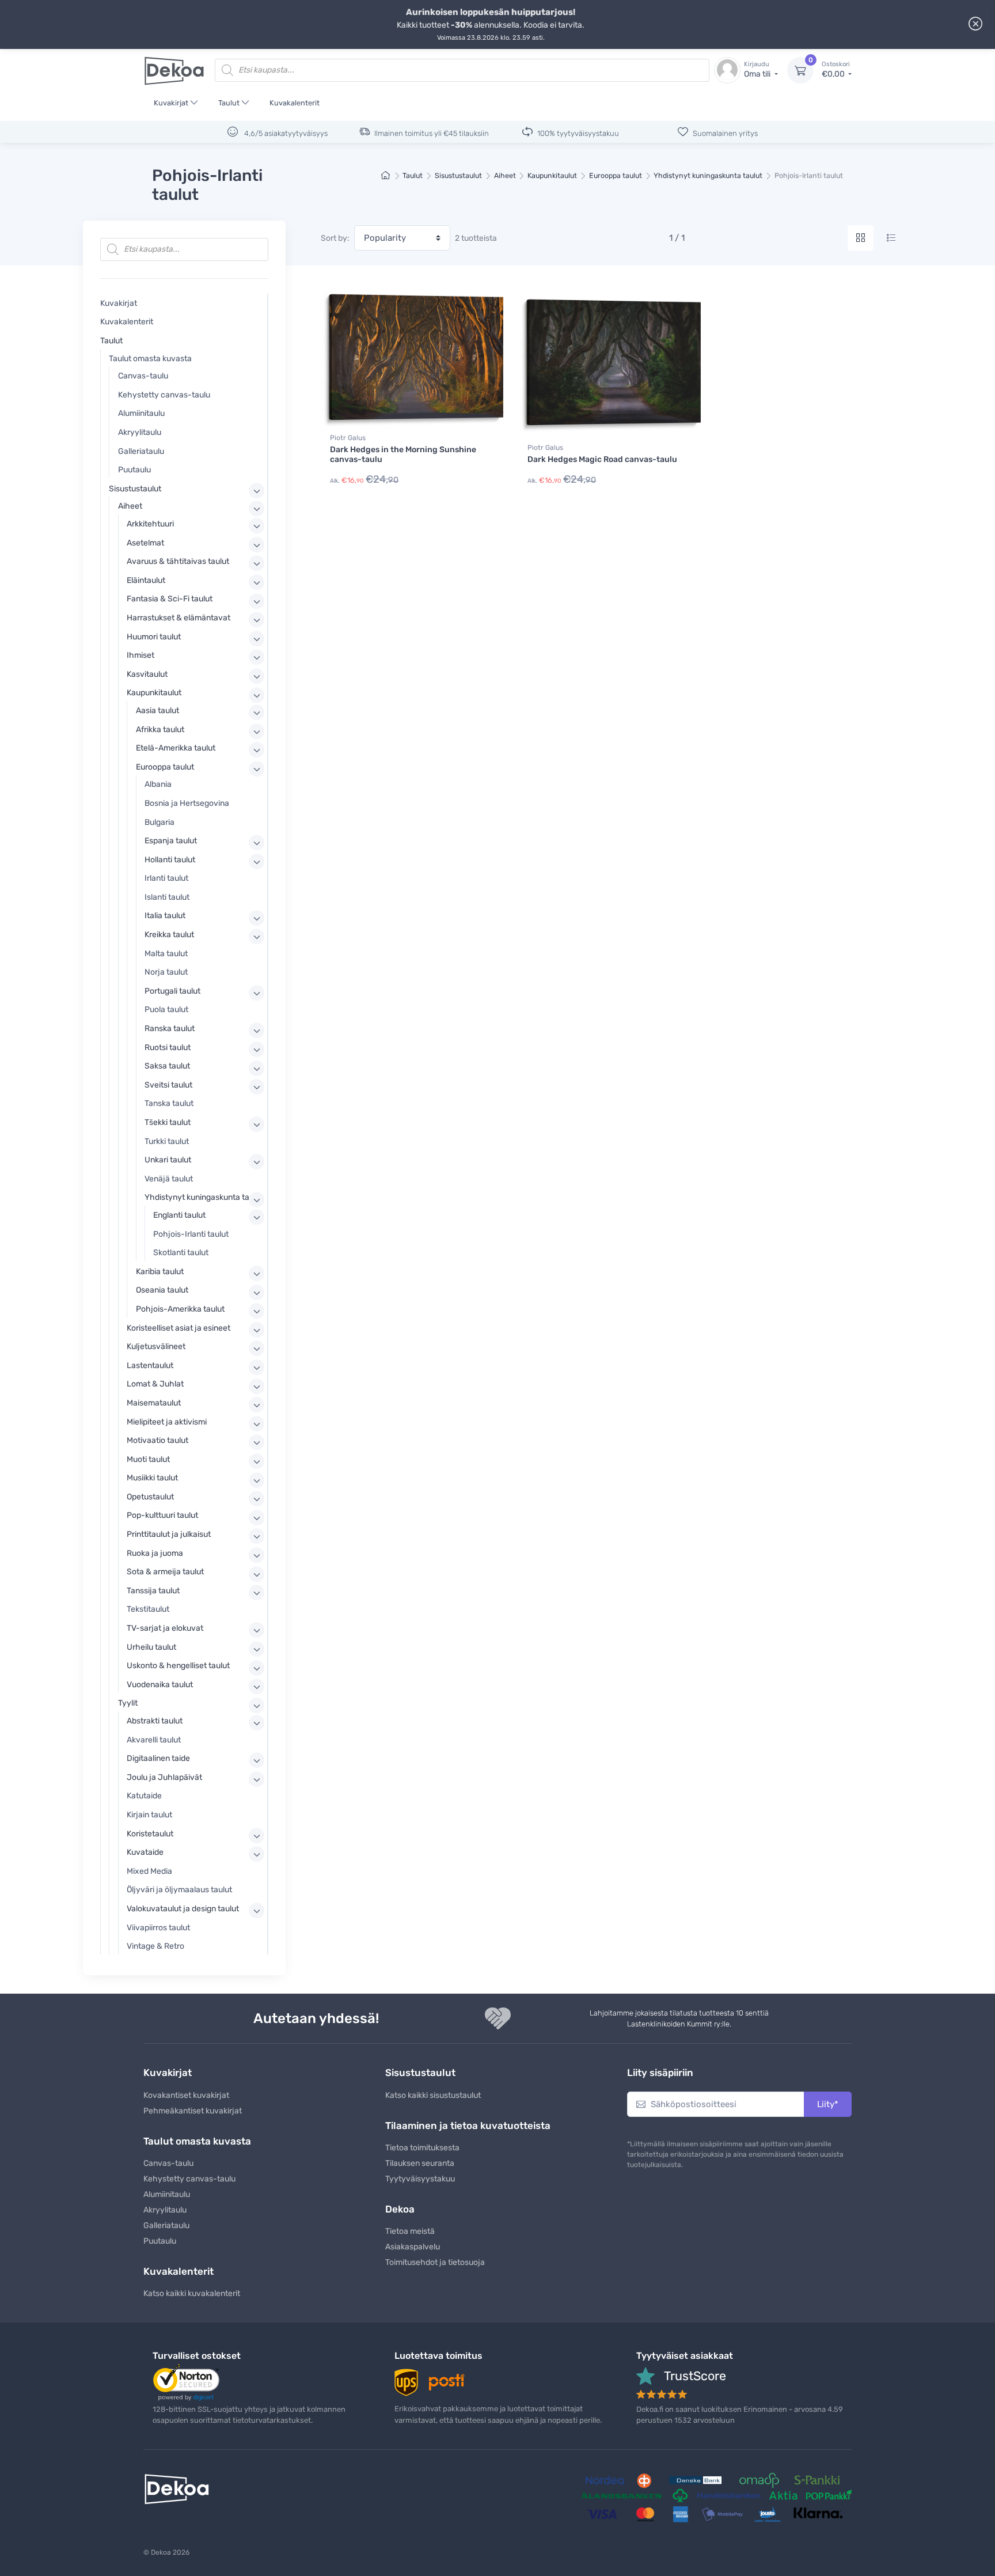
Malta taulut (166, 954)
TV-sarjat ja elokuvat (165, 1628)
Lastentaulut (150, 1365)
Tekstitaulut (148, 1609)
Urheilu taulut (151, 1647)
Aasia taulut (157, 711)
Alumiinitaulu (141, 413)
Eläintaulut (146, 580)
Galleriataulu (141, 451)
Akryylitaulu (140, 432)
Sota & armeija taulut (165, 1572)
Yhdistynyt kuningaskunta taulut (708, 175)
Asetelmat (145, 543)
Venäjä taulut (169, 1179)
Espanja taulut (171, 841)
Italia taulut (165, 916)
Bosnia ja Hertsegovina (187, 803)
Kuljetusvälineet (156, 1346)
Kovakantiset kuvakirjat (186, 2095)
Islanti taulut (167, 897)
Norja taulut (166, 972)
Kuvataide (145, 1852)
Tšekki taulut (168, 1122)
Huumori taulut (154, 637)
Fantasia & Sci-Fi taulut (170, 599)
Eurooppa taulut (616, 175)
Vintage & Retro (155, 1946)
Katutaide (144, 1796)
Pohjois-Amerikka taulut (180, 1309)
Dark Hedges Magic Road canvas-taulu (602, 459)
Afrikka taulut (160, 730)
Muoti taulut (148, 1459)
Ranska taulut (170, 1028)
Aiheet (505, 175)
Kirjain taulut (149, 1815)
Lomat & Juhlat (155, 1384)
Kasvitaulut (147, 674)
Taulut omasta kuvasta (150, 359)
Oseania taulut (162, 1290)
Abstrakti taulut (155, 1721)
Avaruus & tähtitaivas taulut (178, 561)
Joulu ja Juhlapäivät (164, 1777)
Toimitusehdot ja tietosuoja (435, 2262)
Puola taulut (166, 1009)
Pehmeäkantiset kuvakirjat (193, 2111)
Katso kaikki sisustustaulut (433, 2095)
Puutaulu (134, 470)
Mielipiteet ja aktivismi (167, 1422)
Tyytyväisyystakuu (420, 2179)
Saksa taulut (167, 1066)
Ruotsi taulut (168, 1048)
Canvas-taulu (143, 376)
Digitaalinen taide (158, 1758)
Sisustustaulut (458, 175)
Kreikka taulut (169, 935)
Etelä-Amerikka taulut (176, 748)
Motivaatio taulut (157, 1440)
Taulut (229, 103)
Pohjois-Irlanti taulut (191, 1234)
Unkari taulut (168, 1160)
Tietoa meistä (410, 2231)
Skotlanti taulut (181, 1253)
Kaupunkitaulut (552, 175)
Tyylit (128, 1703)
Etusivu (386, 176)
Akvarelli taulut (154, 1740)
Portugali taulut (172, 991)
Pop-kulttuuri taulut (162, 1515)
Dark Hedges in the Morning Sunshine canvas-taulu (403, 454)
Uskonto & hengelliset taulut (178, 1666)
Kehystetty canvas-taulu (164, 395)
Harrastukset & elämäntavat (179, 618)
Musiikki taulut (152, 1478)
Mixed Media (149, 1871)
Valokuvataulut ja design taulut (183, 1909)
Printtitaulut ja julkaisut (169, 1534)
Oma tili (758, 70)
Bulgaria (159, 822)
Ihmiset (140, 655)
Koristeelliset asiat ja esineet (179, 1328)
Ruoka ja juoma (155, 1553)
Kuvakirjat (171, 103)
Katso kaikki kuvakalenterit (192, 2293)
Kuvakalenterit (295, 103)
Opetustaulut (150, 1497)
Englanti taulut (179, 1215)
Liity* (828, 2104)
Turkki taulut (167, 1141)
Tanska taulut (169, 1103)
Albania (158, 784)
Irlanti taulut (166, 878)
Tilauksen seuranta (420, 2163)
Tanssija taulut (153, 1591)
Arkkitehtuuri (150, 524)
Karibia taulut (160, 1272)
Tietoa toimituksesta (422, 2148)
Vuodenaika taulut (160, 1685)
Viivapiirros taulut (158, 1928)
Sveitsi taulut (168, 1085)
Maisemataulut (154, 1403)
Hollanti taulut (170, 860)
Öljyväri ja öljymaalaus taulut (179, 1890)
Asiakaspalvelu (413, 2247)
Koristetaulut (150, 1834)
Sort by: (335, 238)
